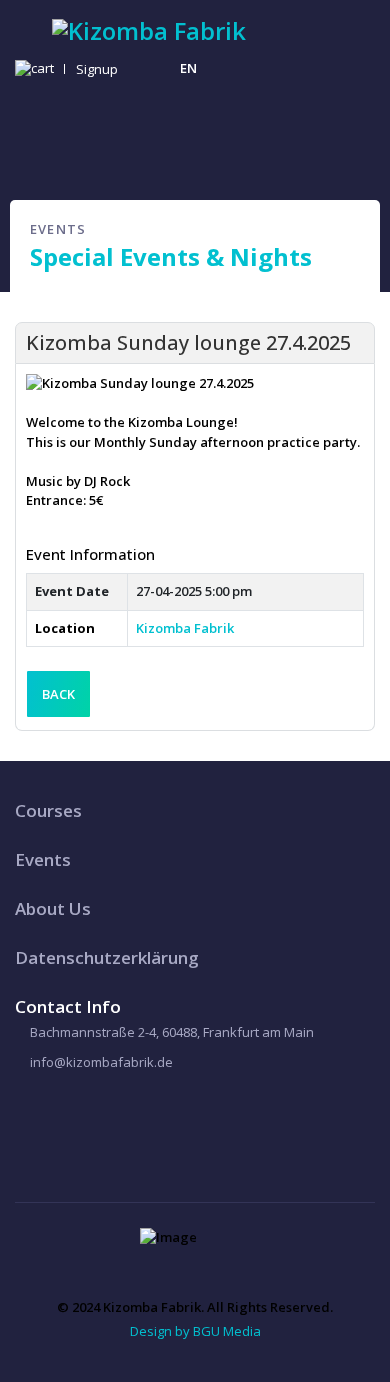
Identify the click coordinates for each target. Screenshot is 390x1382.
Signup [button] (97, 69)
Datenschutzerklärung (107, 957)
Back (58, 694)
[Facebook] (34, 1122)
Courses (48, 810)
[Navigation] (23, 21)
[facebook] (128, 68)
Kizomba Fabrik (185, 628)
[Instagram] (159, 68)
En (188, 68)
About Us (53, 908)
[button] (37, 69)
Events (43, 859)
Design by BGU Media (195, 1331)
